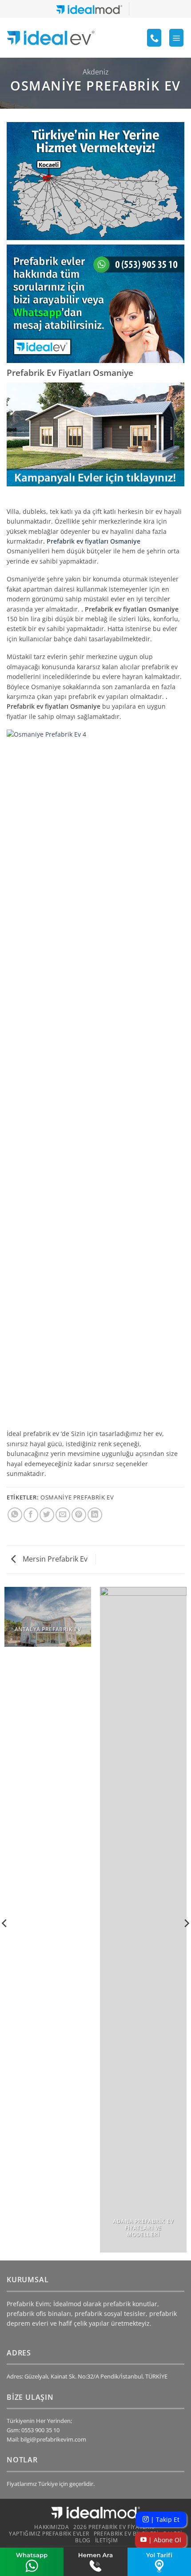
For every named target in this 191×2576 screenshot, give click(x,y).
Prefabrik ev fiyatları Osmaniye (94, 541)
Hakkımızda (52, 2527)
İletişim (107, 2540)
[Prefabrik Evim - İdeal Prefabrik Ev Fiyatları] (51, 38)
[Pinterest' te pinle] (79, 1515)
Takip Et (164, 2519)
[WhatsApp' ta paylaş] (15, 1515)
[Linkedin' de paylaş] (95, 1515)
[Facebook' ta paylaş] (31, 1515)
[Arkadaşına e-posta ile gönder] (63, 1515)
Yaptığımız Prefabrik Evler (49, 2534)
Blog (83, 2540)
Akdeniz (96, 72)
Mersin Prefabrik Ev (54, 1559)
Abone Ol (164, 2540)
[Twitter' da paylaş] (47, 1515)
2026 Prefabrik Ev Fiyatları (114, 2527)
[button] (176, 38)
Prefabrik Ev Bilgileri (126, 2534)
